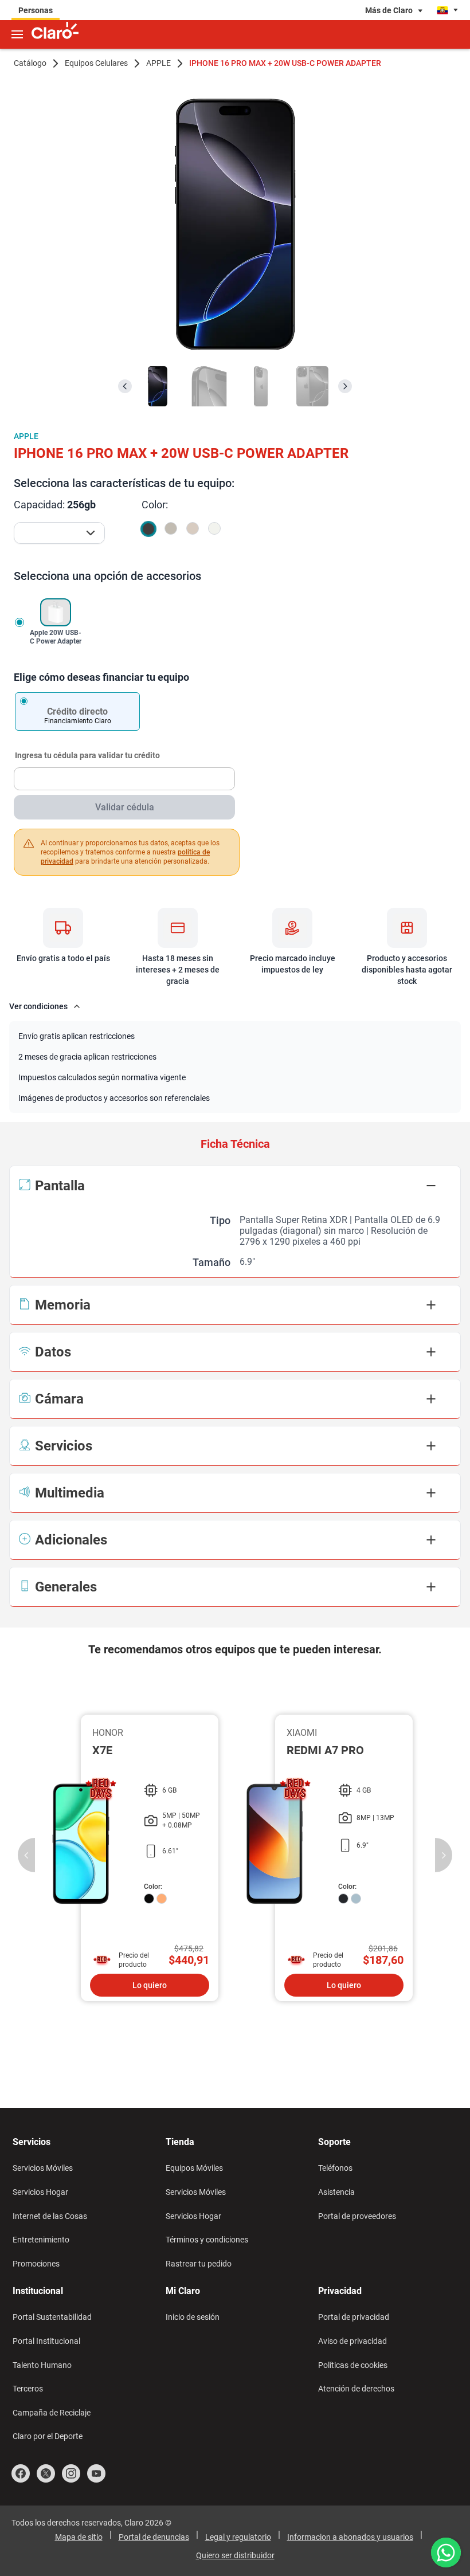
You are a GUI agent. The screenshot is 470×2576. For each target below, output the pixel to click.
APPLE (158, 63)
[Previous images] (125, 386)
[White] (214, 528)
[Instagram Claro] (71, 2473)
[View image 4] (312, 386)
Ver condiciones (38, 1006)
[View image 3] (261, 386)
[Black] (148, 529)
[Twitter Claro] (46, 2473)
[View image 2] (209, 386)
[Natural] (171, 528)
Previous (26, 1855)
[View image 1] (158, 386)
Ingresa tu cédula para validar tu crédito (87, 756)
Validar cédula (125, 807)
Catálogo (30, 63)
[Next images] (345, 386)
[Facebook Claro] (21, 2473)
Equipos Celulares (96, 63)
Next (444, 1855)
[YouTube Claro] (96, 2473)
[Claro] (55, 32)
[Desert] (193, 528)
